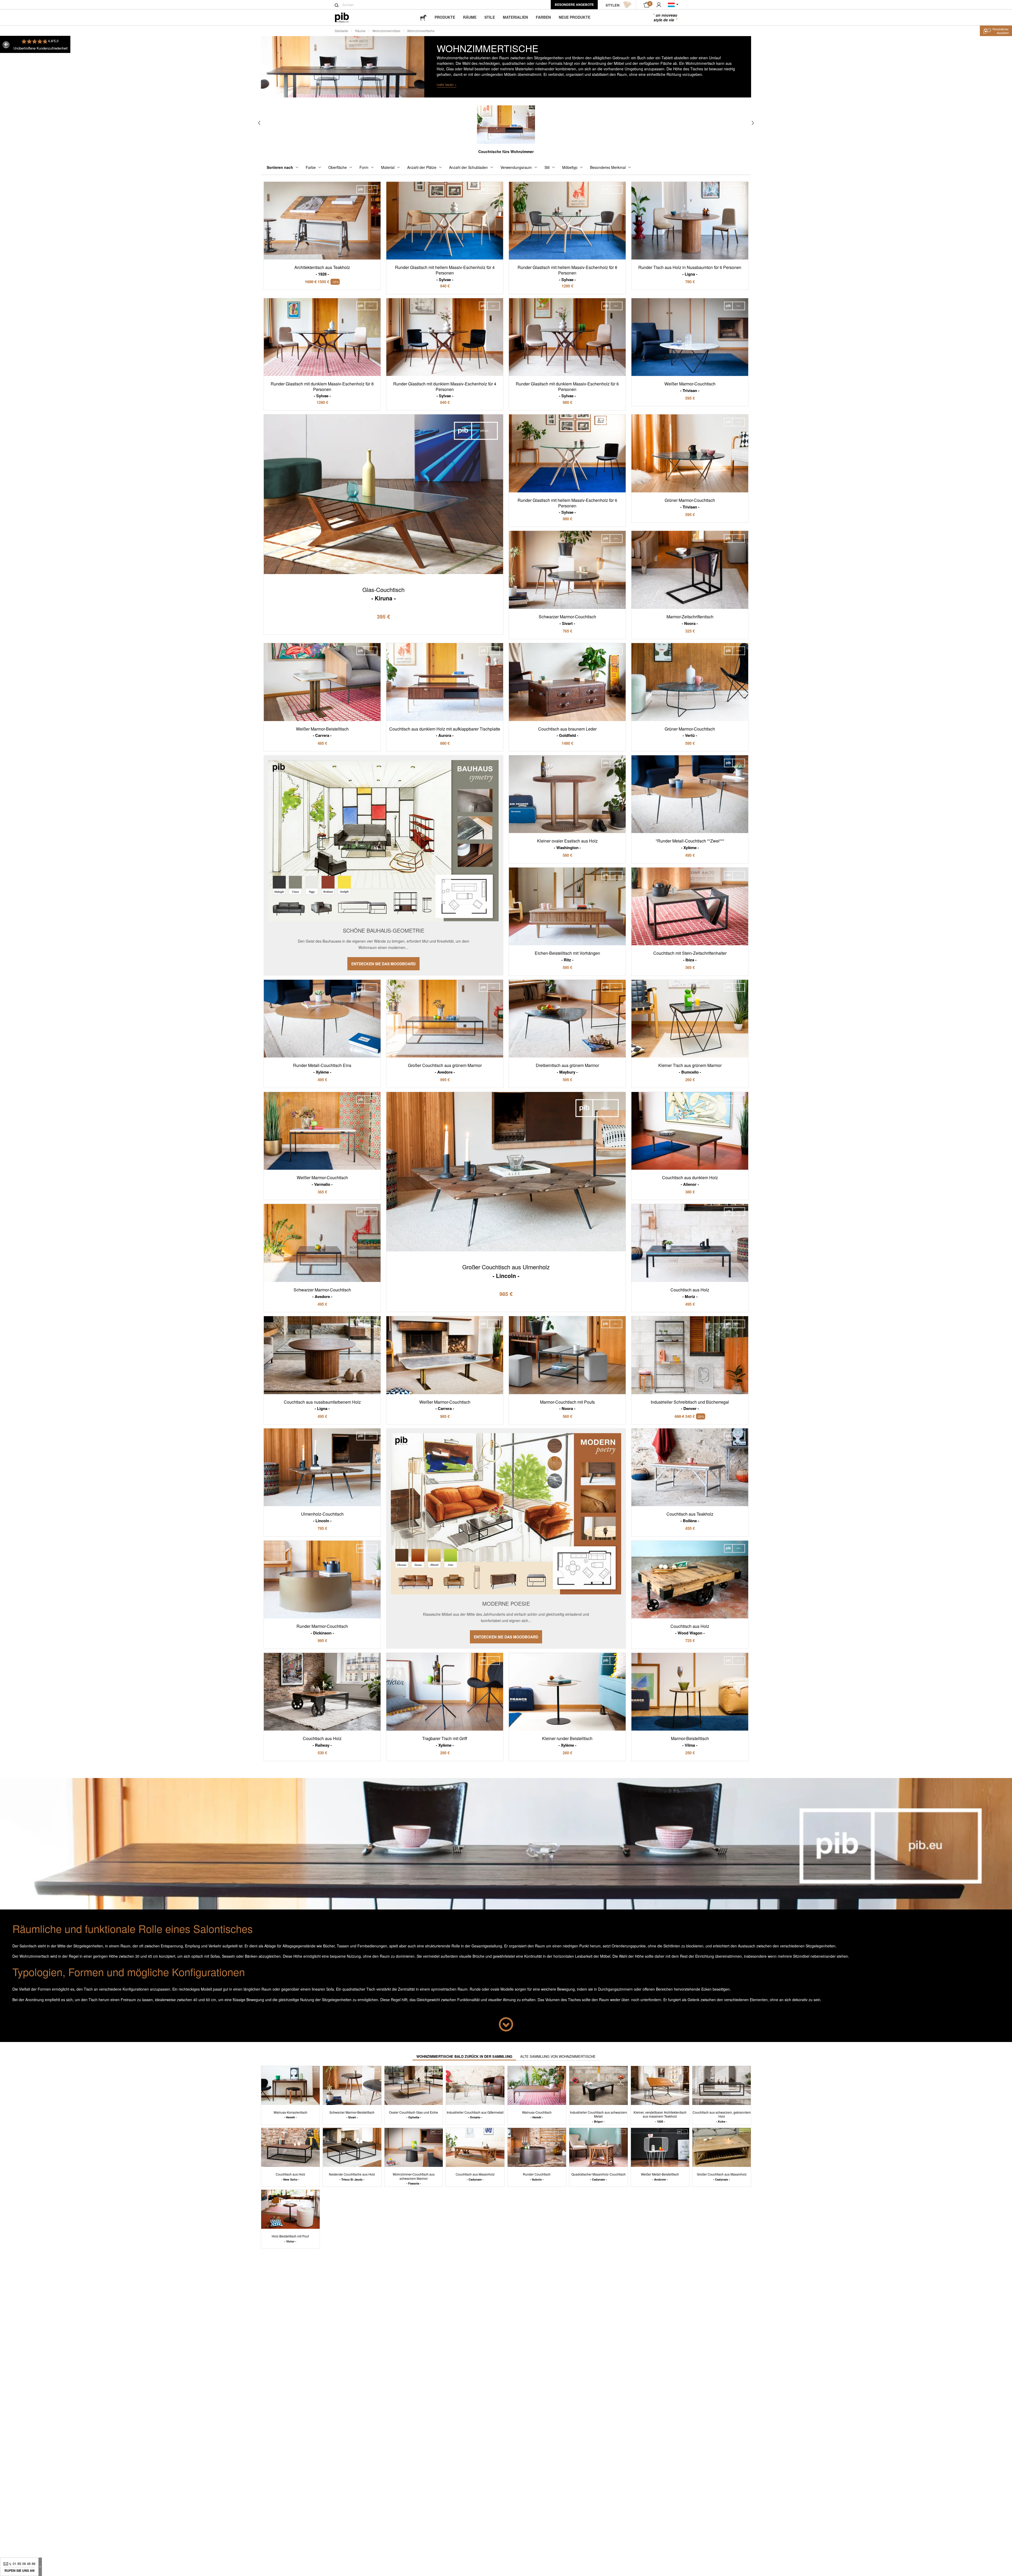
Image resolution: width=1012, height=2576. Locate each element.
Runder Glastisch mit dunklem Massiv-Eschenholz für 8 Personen (322, 390)
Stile (490, 17)
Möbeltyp (570, 167)
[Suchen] (337, 5)
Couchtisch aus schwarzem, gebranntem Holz (722, 2117)
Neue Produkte (575, 17)
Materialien (515, 17)
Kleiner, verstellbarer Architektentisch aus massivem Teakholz (660, 2117)
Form (364, 167)
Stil (547, 167)
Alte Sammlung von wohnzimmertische (558, 2056)
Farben (543, 17)
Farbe (311, 167)
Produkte (445, 17)
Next (753, 123)
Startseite (341, 31)
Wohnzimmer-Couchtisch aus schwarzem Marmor (414, 2179)
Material (388, 167)
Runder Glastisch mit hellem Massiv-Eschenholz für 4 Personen (445, 273)
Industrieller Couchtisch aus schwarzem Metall (599, 2117)
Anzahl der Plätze (422, 167)
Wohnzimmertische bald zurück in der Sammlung (464, 2056)
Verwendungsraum (516, 167)
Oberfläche (338, 167)
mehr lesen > (447, 84)
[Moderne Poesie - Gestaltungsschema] (506, 1538)
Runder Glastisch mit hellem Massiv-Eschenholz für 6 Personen (567, 506)
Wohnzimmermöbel (386, 31)
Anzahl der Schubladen (468, 167)
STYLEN (612, 5)
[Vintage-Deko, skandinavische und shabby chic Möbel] (346, 18)
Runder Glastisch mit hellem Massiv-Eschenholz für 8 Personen (567, 273)
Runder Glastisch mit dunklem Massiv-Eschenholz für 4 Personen (445, 390)
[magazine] (423, 17)
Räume (470, 17)
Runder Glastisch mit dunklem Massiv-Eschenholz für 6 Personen (567, 390)
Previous (259, 123)
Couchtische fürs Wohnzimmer (506, 151)
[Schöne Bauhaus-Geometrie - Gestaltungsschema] (383, 865)
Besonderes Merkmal (608, 167)
